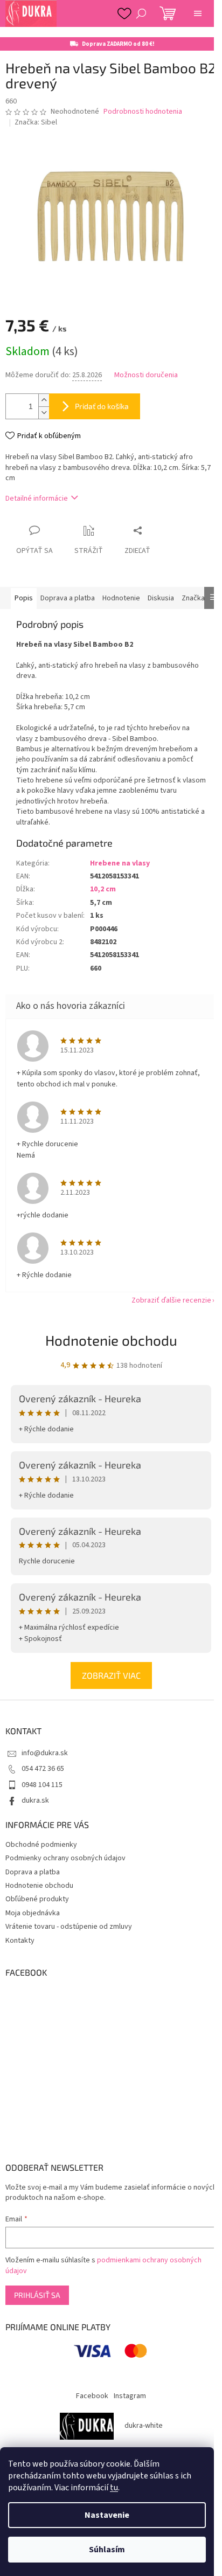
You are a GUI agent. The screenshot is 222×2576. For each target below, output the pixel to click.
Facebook (92, 2396)
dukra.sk (35, 1801)
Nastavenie (107, 2515)
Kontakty (20, 1941)
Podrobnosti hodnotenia (143, 112)
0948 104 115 (42, 1785)
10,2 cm (103, 889)
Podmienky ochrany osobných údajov (65, 1858)
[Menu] (198, 13)
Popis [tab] (24, 598)
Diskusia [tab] (161, 598)
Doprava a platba (33, 1872)
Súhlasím (107, 2550)
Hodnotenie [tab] (121, 598)
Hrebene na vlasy (120, 863)
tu (114, 2488)
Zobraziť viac (111, 1675)
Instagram (130, 2396)
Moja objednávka (33, 1913)
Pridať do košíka (102, 406)
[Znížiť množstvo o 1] (44, 413)
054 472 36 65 (43, 1769)
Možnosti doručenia (146, 375)
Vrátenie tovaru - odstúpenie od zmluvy (69, 1927)
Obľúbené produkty (37, 1899)
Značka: (36, 122)
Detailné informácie (37, 498)
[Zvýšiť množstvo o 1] (44, 400)
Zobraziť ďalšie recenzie (171, 1300)
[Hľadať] (141, 13)
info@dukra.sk (45, 1753)
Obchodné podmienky (41, 1845)
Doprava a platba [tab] (68, 598)
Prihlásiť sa (37, 2295)
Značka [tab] (193, 598)
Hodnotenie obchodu (111, 1340)
